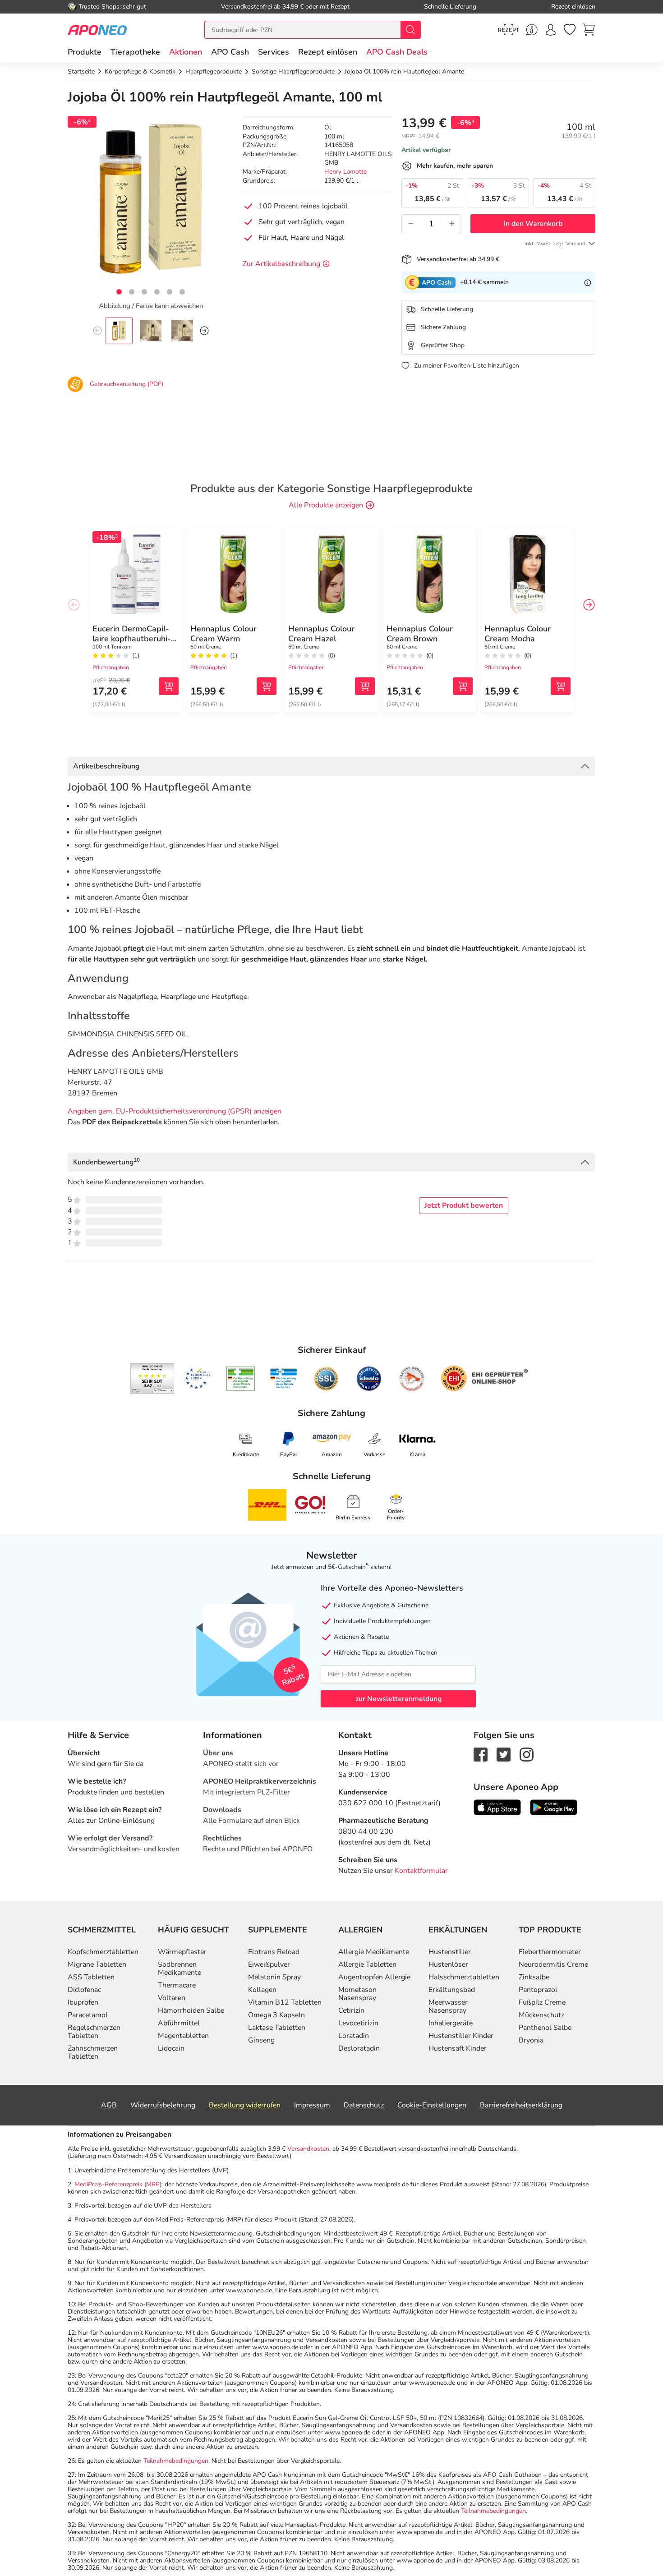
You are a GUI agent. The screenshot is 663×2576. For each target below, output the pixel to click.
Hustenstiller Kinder (461, 2036)
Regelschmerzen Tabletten (94, 2032)
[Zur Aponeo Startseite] (97, 30)
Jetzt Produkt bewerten (464, 1205)
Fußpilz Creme (542, 2002)
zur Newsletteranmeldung (398, 1699)
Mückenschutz (541, 2015)
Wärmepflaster (182, 1952)
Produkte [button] (85, 52)
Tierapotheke (135, 52)
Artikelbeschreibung (106, 766)
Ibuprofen (83, 2002)
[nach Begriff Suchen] (410, 30)
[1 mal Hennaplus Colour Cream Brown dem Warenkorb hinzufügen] (463, 686)
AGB (109, 2105)
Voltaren (172, 1998)
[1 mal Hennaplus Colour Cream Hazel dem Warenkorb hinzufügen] (365, 686)
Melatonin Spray (274, 1977)
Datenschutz (364, 2105)
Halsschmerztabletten (464, 1977)
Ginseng (261, 2040)
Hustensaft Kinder (458, 2048)
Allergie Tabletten (367, 1964)
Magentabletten (183, 2036)
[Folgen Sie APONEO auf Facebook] (481, 1754)
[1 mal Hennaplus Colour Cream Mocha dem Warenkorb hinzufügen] (561, 686)
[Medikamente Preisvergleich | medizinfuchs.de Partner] (412, 1379)
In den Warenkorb (533, 224)
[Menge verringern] (411, 224)
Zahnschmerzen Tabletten (93, 2052)
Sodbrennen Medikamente (180, 1969)
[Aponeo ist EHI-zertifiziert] (198, 1379)
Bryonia (531, 2040)
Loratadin (354, 2036)
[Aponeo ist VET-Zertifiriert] (283, 1379)
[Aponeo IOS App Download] (497, 1807)
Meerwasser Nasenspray (448, 2006)
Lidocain (171, 2048)
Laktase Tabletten (277, 2028)
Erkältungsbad (452, 1990)
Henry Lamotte (345, 172)
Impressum (312, 2105)
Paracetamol (88, 2015)
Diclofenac (84, 1990)
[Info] (588, 282)
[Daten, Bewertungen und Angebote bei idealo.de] (369, 1379)
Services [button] (274, 52)
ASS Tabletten (91, 1977)
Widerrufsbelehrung (163, 2105)
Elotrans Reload (274, 1952)
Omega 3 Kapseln (276, 2015)
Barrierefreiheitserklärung (521, 2105)
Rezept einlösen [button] (328, 52)
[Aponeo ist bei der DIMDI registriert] (241, 1379)
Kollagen (262, 1990)
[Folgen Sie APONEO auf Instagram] (527, 1754)
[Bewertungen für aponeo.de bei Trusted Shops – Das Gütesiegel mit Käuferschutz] (152, 1379)
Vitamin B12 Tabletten (285, 2002)
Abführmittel (179, 2023)
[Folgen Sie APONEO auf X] (504, 1754)
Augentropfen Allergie (374, 1977)
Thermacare (177, 1985)
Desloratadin (359, 2048)
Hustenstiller (450, 1952)
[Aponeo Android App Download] (554, 1807)
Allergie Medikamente (374, 1952)
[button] (186, 52)
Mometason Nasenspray (357, 1994)
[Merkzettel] (570, 30)
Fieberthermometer (550, 1952)
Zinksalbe (534, 1977)
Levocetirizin (358, 2023)
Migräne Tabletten (97, 1964)
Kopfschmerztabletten (103, 1952)
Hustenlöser (448, 1964)
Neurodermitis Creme (553, 1964)
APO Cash (230, 52)
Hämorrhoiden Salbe (191, 2010)
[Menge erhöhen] (452, 224)
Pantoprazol (538, 1990)
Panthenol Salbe (545, 2028)
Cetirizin (351, 2010)
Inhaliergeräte (451, 2023)
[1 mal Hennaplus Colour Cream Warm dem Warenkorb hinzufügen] (267, 686)
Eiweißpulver (269, 1964)
